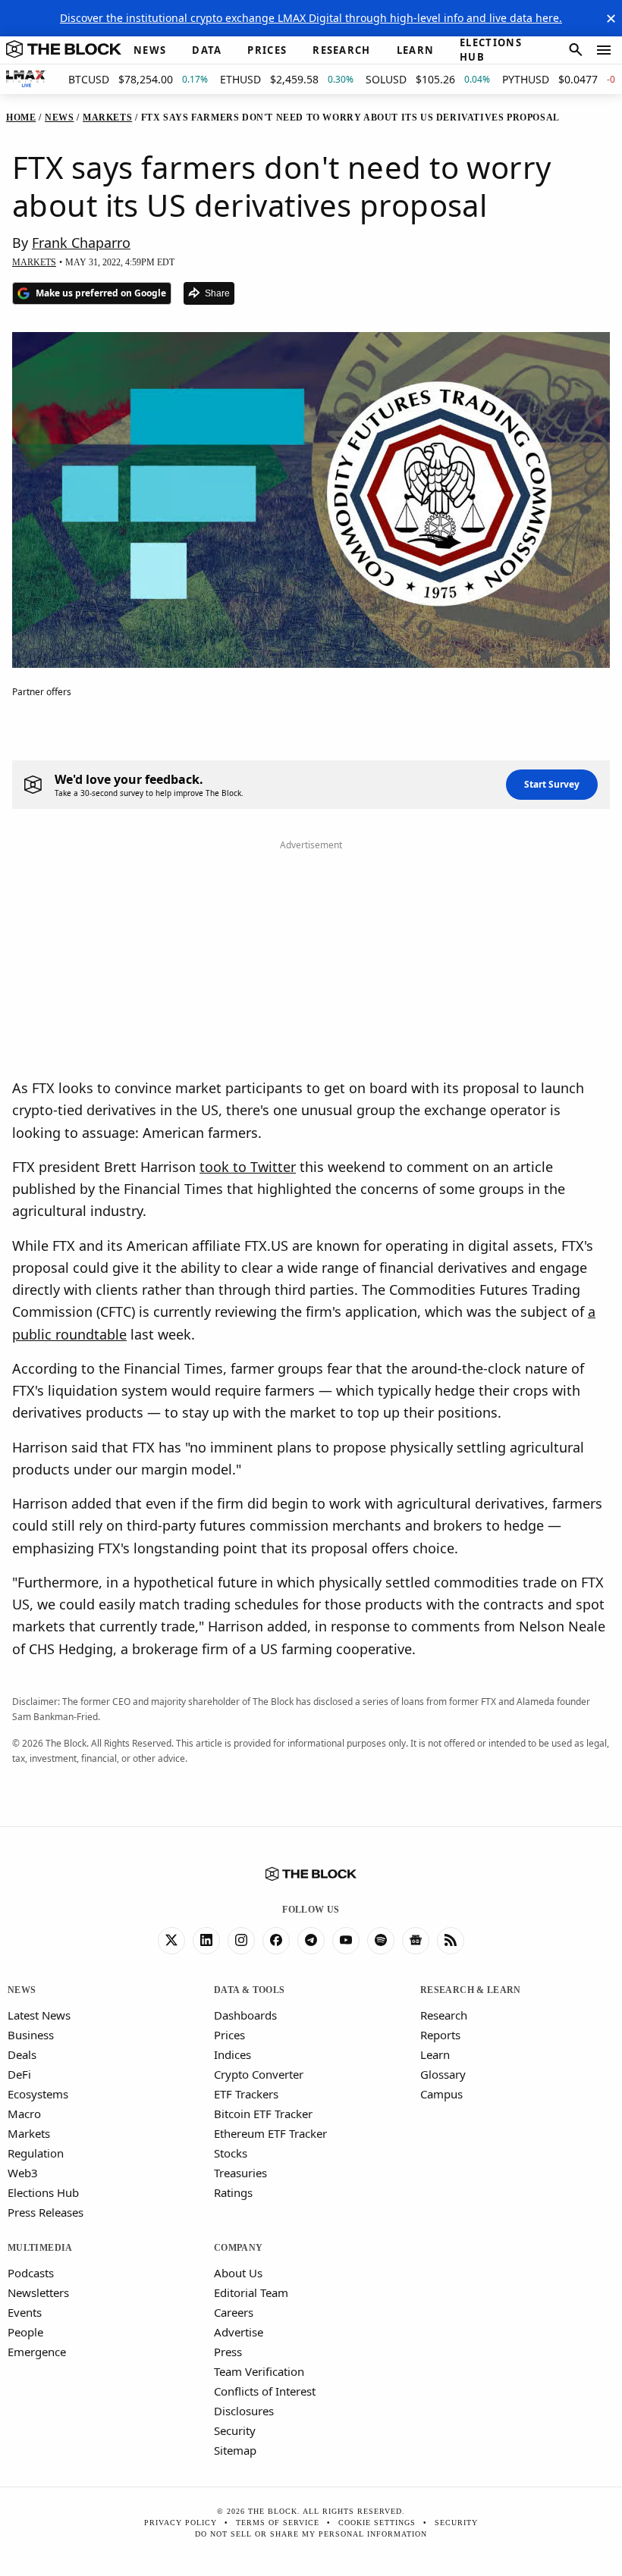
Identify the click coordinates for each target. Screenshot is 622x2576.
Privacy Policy (181, 2523)
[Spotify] (381, 1941)
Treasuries (240, 2173)
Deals (22, 2054)
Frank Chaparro (81, 243)
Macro (24, 2114)
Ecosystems (38, 2094)
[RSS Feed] (451, 1941)
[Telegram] (311, 1941)
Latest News (39, 2015)
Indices (232, 2054)
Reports (440, 2035)
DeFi (19, 2074)
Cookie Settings (377, 2523)
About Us (238, 2273)
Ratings (233, 2192)
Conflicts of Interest (265, 2391)
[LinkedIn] (206, 1941)
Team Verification (259, 2371)
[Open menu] (604, 50)
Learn (435, 2054)
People (25, 2332)
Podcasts (31, 2273)
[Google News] (416, 1941)
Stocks (231, 2153)
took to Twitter (248, 1167)
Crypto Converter (259, 2074)
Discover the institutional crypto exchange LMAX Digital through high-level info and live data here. (311, 18)
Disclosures (244, 2411)
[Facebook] (276, 1941)
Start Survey (552, 784)
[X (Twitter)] (171, 1941)
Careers (234, 2312)
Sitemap (235, 2450)
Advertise (239, 2332)
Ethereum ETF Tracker (270, 2133)
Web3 (23, 2173)
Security (235, 2430)
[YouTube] (346, 1941)
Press (228, 2352)
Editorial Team (251, 2292)
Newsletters (38, 2292)
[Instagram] (241, 1941)
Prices (229, 2035)
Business (31, 2035)
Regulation (36, 2153)
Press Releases (46, 2212)
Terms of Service (278, 2523)
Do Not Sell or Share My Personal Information (311, 2534)
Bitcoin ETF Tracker (263, 2114)
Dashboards (245, 2015)
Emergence (37, 2352)
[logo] (64, 50)
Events (25, 2312)
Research (444, 2015)
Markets (29, 2133)
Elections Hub (43, 2192)
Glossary (443, 2074)
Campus (441, 2094)
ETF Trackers (246, 2094)
